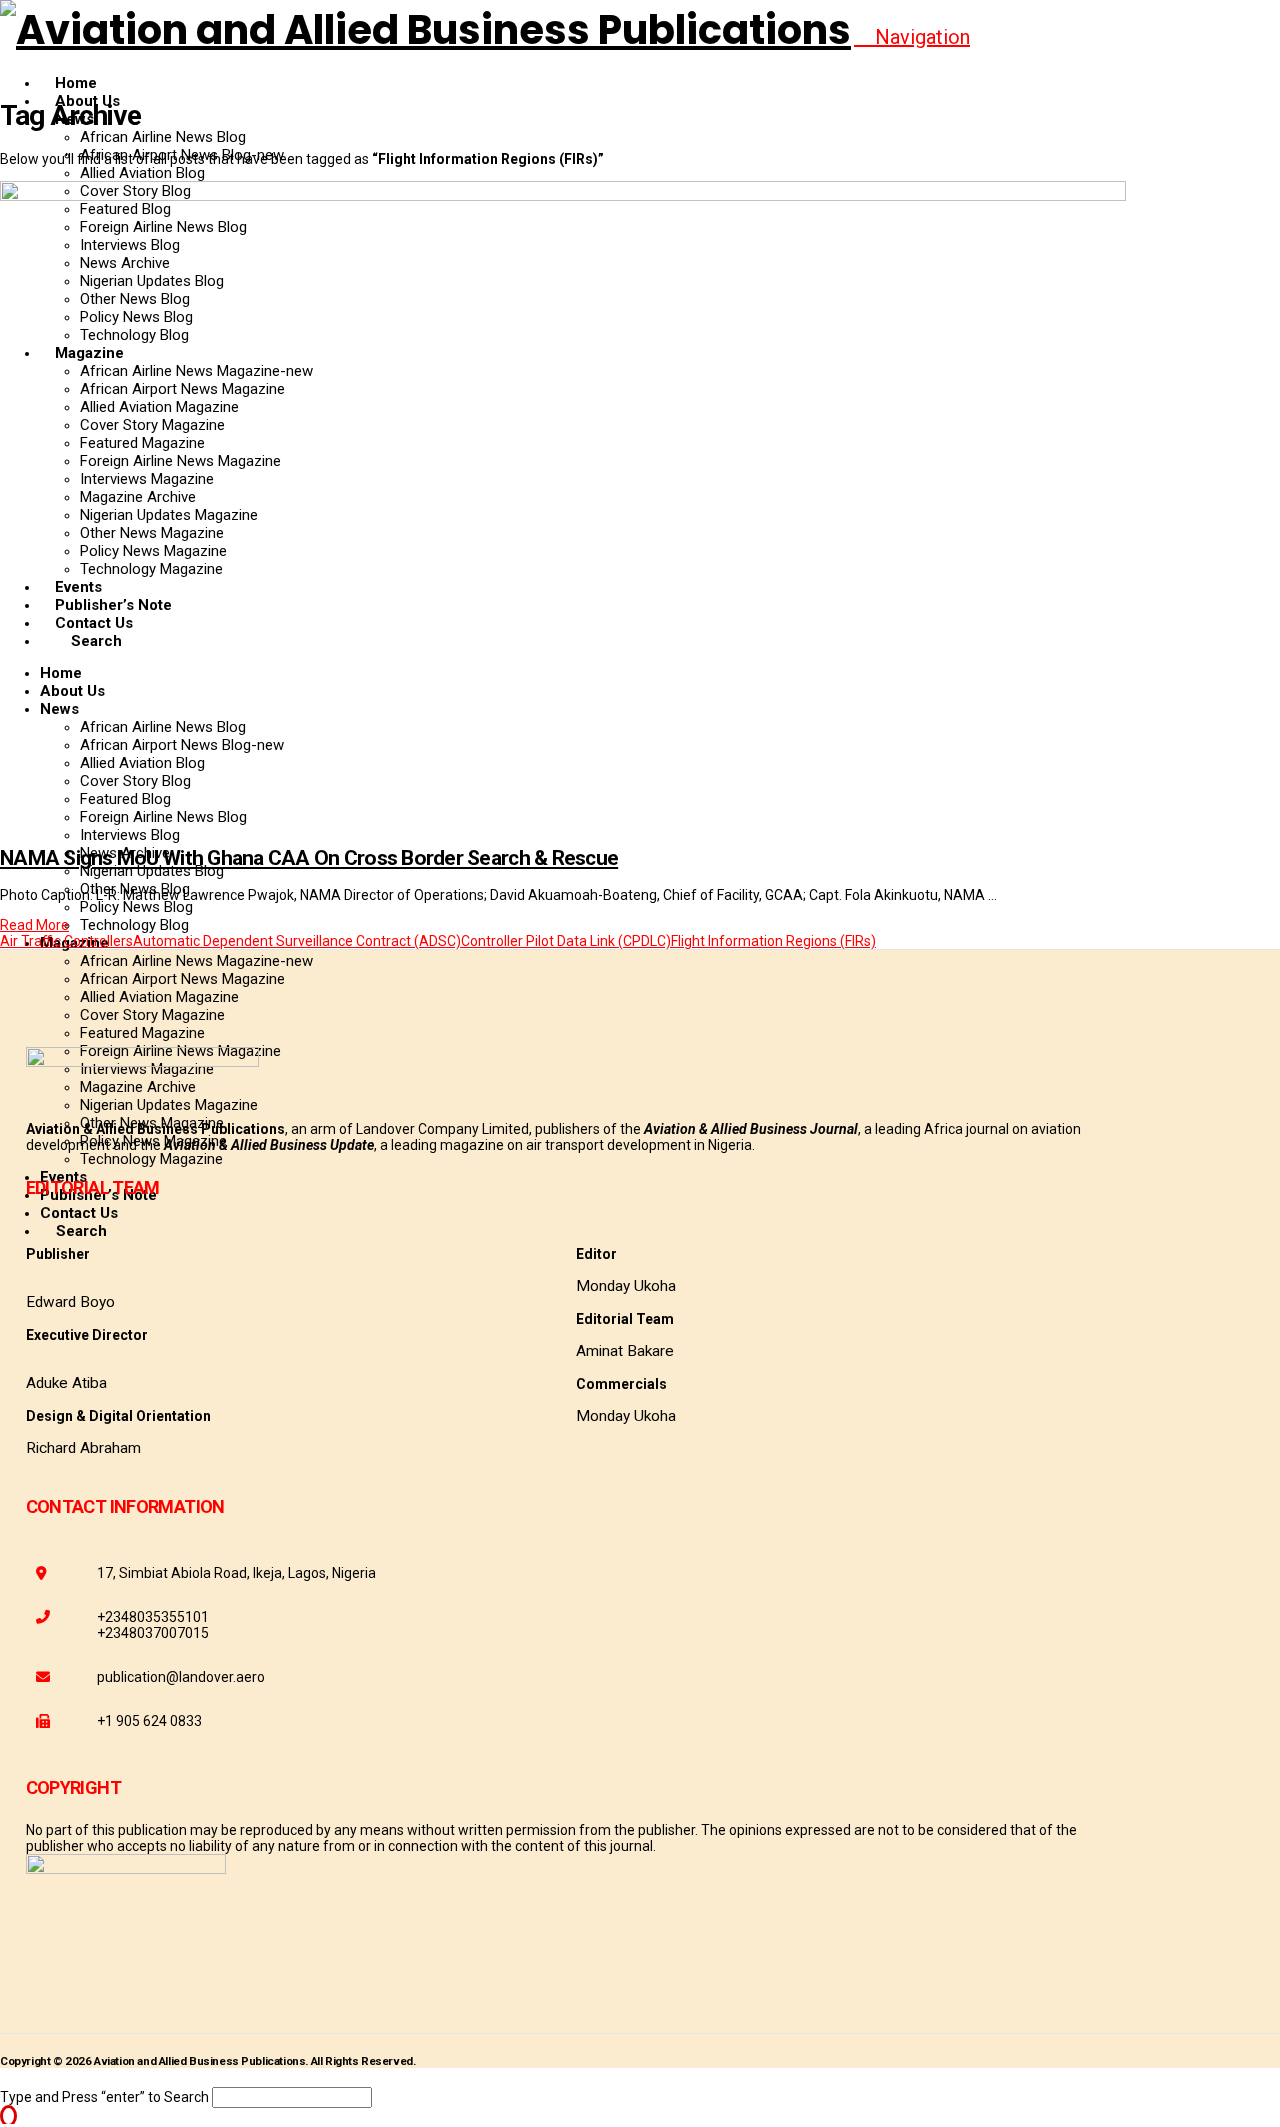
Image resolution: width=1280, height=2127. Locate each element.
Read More (34, 925)
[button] (912, 37)
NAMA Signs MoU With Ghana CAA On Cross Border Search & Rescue (309, 858)
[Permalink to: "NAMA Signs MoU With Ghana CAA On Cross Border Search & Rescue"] (563, 196)
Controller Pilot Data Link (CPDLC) (566, 941)
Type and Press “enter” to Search (104, 2097)
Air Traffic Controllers (66, 941)
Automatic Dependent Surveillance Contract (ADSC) (297, 941)
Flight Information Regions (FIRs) (773, 941)
